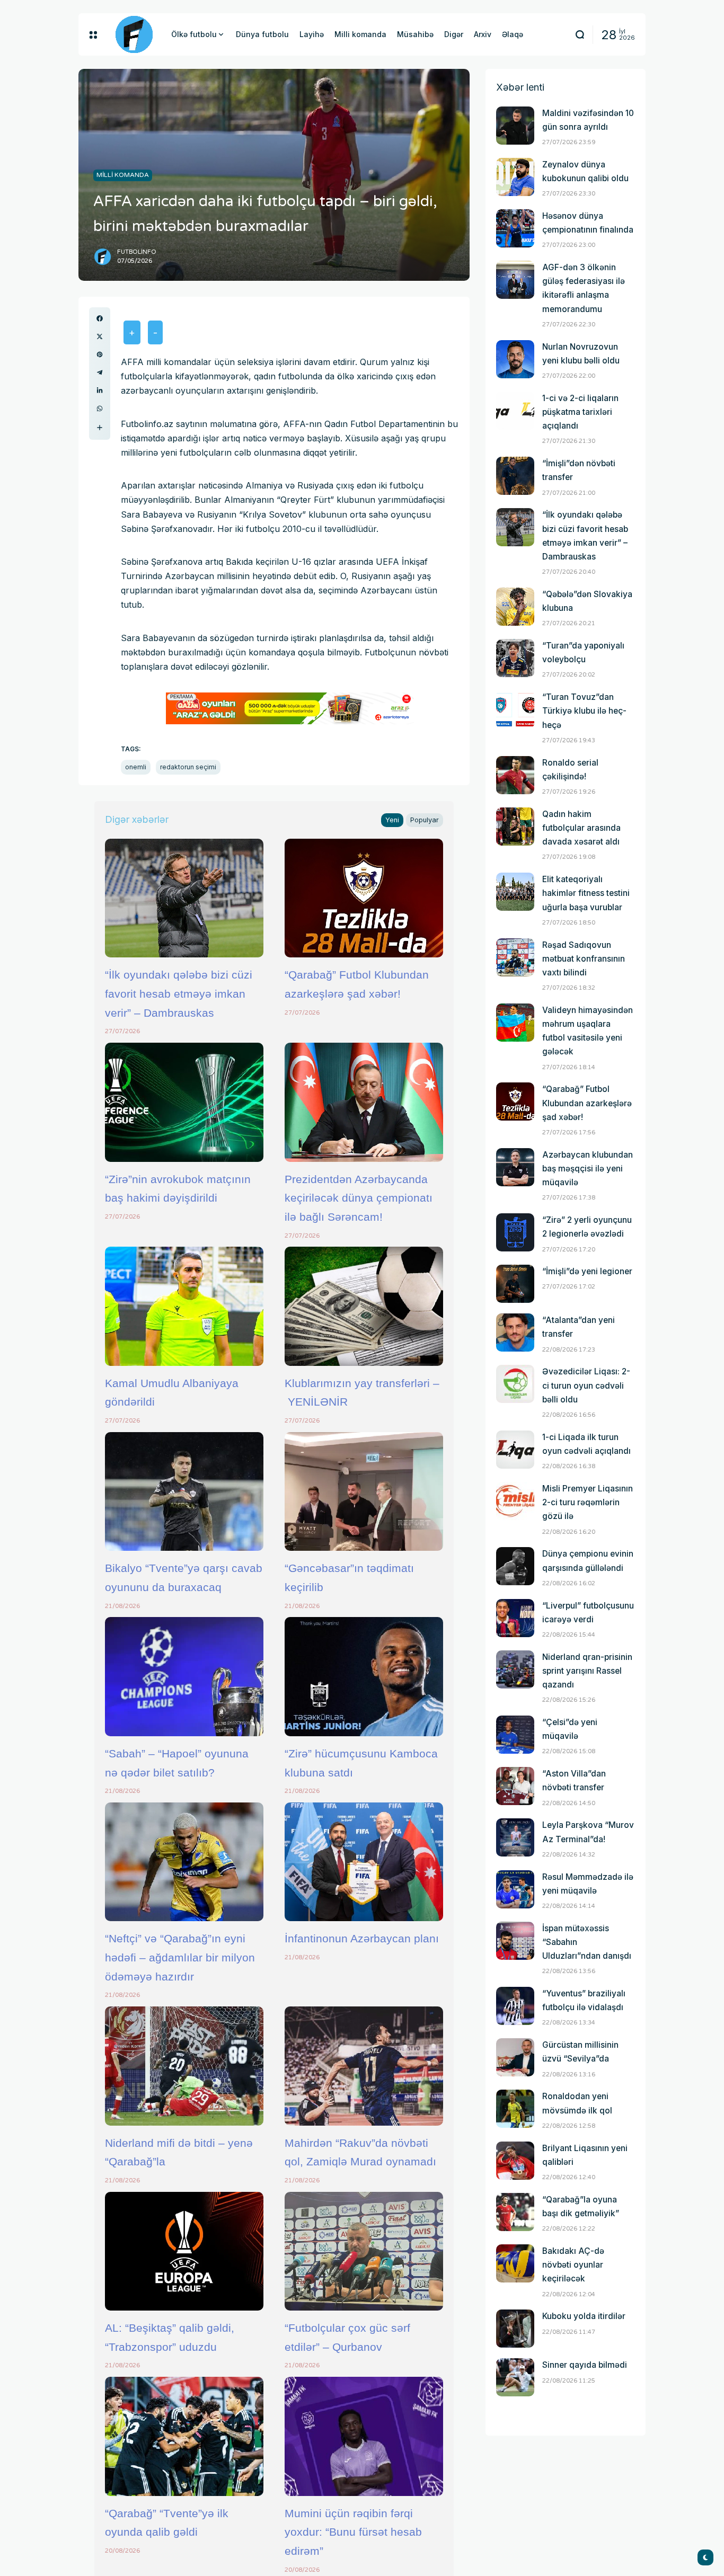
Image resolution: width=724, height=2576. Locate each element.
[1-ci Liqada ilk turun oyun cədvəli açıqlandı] (515, 1450)
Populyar (425, 820)
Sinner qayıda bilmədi (585, 2365)
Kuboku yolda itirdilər (584, 2316)
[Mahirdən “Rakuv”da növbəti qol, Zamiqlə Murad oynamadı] (364, 2066)
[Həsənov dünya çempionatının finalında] (515, 228)
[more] (100, 428)
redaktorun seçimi (188, 767)
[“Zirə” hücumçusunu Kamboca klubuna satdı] (364, 1676)
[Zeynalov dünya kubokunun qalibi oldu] (515, 177)
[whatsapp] (100, 408)
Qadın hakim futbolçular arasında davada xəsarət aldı (581, 828)
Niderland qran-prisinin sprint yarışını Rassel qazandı (587, 1671)
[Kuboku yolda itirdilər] (515, 2329)
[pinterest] (100, 354)
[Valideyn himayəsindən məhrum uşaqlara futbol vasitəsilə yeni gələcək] (515, 1023)
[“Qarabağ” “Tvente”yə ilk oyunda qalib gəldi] (184, 2436)
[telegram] (100, 372)
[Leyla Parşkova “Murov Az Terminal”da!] (515, 1837)
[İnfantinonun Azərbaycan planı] (364, 1862)
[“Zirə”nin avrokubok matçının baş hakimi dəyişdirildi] (184, 1102)
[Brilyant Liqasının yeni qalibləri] (515, 2161)
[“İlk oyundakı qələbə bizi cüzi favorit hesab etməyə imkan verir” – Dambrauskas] (184, 898)
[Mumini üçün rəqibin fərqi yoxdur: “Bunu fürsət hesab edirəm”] (364, 2436)
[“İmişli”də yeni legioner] (515, 1284)
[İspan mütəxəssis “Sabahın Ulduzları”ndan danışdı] (515, 1941)
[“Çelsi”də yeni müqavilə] (515, 1735)
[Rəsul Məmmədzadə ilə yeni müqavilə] (515, 1889)
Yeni (392, 820)
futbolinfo (137, 252)
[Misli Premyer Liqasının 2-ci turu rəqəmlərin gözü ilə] (515, 1501)
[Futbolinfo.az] (134, 34)
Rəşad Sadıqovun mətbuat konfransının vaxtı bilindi (584, 959)
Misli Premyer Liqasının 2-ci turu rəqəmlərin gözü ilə (588, 1502)
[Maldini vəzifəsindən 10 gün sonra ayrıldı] (515, 126)
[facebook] (100, 318)
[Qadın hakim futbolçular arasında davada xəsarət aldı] (515, 827)
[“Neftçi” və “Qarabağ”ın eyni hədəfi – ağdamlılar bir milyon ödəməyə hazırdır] (184, 1862)
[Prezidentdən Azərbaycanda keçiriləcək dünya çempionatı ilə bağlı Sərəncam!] (364, 1102)
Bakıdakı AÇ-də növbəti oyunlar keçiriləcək (573, 2265)
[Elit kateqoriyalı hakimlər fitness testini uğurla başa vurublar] (515, 892)
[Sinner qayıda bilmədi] (515, 2377)
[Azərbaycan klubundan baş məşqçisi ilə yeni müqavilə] (515, 1167)
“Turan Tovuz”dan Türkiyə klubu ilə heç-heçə (584, 711)
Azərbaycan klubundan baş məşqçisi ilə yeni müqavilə (588, 1169)
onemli (136, 767)
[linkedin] (100, 390)
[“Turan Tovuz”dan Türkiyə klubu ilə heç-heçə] (515, 709)
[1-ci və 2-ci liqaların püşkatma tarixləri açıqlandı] (515, 411)
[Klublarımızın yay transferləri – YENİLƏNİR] (364, 1306)
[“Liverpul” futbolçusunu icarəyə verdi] (515, 1618)
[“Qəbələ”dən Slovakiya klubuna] (515, 607)
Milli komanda (123, 175)
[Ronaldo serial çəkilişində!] (515, 775)
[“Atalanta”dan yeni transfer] (515, 1333)
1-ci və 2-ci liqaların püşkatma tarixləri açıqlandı (580, 412)
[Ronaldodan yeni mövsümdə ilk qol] (515, 2109)
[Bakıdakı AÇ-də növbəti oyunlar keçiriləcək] (515, 2263)
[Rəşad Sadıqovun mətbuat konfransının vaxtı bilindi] (515, 957)
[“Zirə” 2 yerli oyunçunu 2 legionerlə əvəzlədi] (515, 1232)
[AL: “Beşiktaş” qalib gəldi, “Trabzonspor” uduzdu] (184, 2251)
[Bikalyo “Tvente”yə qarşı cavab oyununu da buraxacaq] (184, 1491)
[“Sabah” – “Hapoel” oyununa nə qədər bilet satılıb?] (184, 1676)
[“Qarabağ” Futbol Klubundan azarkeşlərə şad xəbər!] (364, 898)
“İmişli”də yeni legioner (587, 1271)
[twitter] (100, 336)
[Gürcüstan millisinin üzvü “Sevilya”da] (515, 2057)
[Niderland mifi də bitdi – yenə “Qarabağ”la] (184, 2066)
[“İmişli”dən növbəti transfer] (515, 476)
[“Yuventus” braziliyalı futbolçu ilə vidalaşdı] (515, 2006)
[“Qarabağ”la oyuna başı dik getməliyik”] (515, 2212)
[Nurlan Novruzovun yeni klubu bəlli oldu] (515, 359)
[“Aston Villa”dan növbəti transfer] (515, 1786)
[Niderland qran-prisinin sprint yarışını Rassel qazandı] (515, 1669)
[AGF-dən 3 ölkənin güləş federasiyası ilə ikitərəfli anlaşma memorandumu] (515, 280)
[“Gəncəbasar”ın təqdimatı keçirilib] (364, 1491)
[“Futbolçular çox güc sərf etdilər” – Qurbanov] (364, 2251)
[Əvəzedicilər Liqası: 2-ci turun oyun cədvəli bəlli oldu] (515, 1384)
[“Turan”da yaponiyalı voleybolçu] (515, 658)
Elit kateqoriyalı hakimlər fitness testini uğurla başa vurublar (586, 893)
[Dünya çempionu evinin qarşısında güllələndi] (515, 1566)
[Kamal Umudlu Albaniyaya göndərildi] (184, 1306)
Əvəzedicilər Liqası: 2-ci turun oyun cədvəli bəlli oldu (586, 1385)
